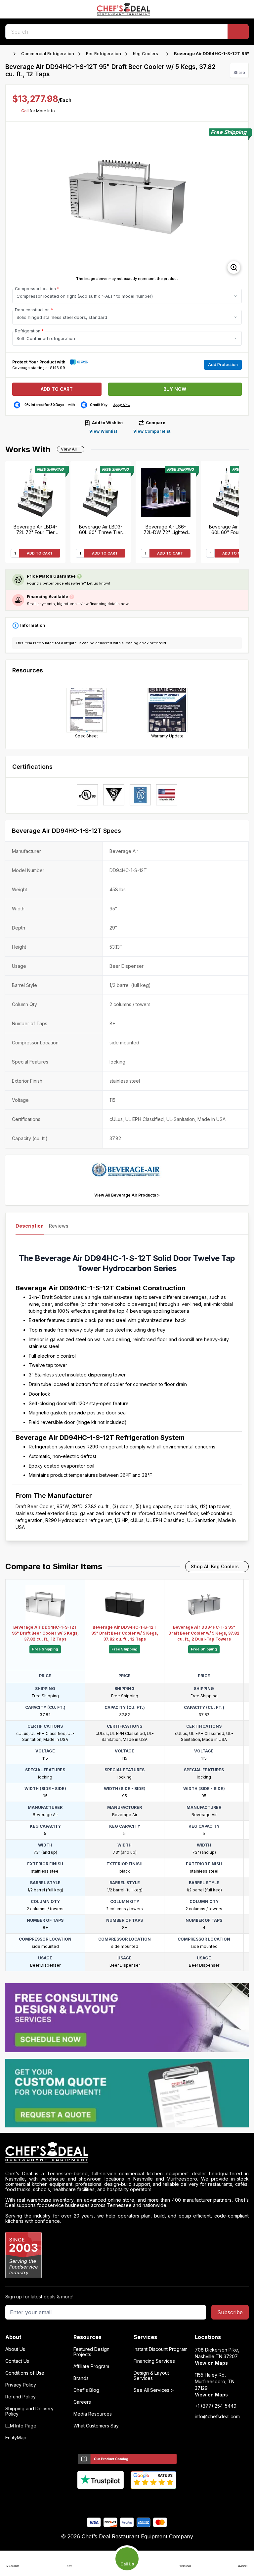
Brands (81, 2378)
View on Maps (211, 2363)
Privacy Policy (21, 2385)
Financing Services (154, 2361)
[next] (240, 202)
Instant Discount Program (161, 2349)
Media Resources (93, 2414)
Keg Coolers (146, 53)
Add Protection (223, 365)
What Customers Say (96, 2426)
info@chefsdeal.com (217, 2417)
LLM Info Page (21, 2426)
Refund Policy (21, 2397)
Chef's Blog (86, 2390)
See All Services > (154, 2390)
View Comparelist (152, 431)
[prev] (14, 202)
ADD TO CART (40, 553)
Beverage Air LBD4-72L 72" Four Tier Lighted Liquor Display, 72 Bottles (36, 529)
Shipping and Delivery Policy (29, 2411)
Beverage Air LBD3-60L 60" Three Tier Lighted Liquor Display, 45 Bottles (101, 529)
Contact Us (17, 2361)
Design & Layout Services (151, 2376)
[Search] (238, 32)
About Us (15, 2349)
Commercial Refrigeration (48, 53)
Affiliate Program (91, 2366)
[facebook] (101, 2500)
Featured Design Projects (91, 2352)
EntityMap (16, 2438)
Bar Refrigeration (104, 53)
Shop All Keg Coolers (215, 1566)
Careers (82, 2402)
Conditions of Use (25, 2373)
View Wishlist (103, 431)
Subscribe (230, 2312)
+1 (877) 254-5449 (216, 2406)
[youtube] (114, 2500)
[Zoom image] (234, 267)
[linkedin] (140, 2500)
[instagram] (153, 2500)
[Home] (9, 54)
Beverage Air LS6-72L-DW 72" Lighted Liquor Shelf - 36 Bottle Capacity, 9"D (166, 529)
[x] (127, 2500)
